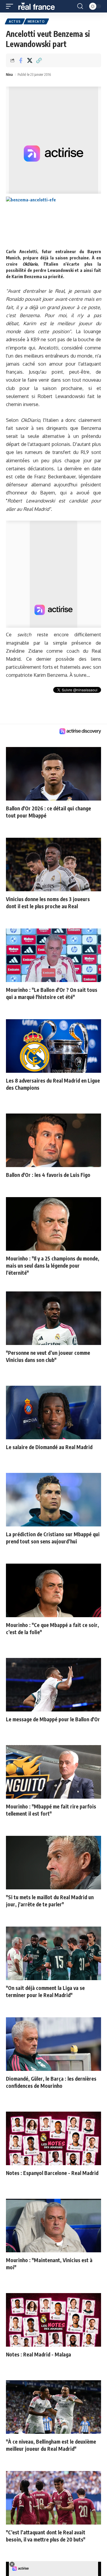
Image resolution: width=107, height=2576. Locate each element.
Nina (9, 75)
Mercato (36, 21)
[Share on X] (30, 60)
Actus (15, 21)
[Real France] (39, 6)
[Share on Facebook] (21, 60)
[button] (11, 6)
